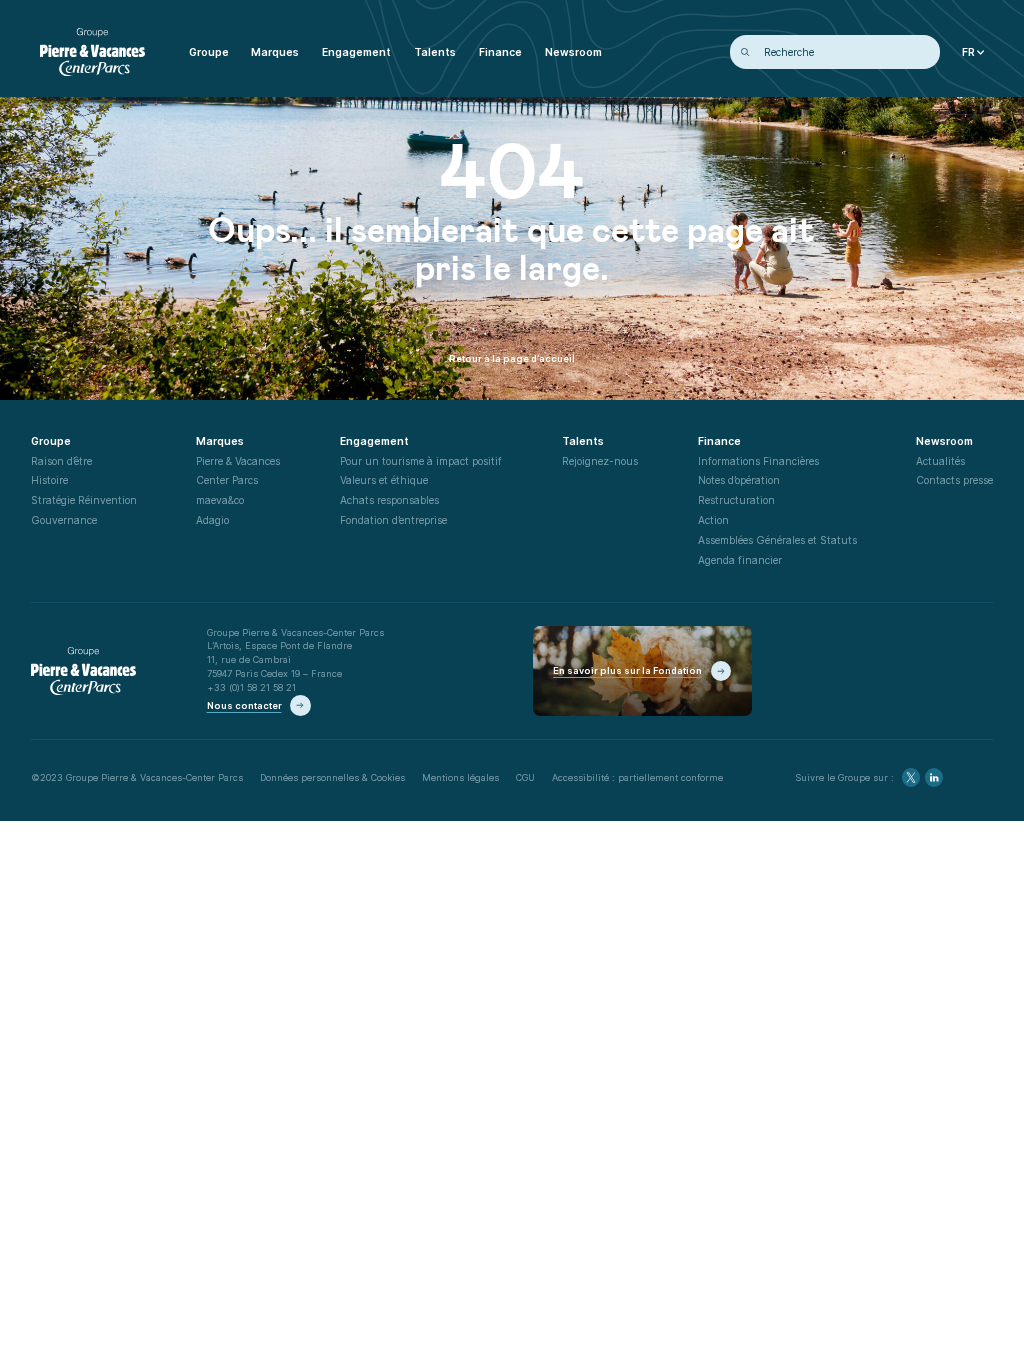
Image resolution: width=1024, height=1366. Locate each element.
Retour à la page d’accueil (512, 358)
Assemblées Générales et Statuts (777, 540)
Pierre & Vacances (238, 461)
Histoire (49, 480)
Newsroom (944, 441)
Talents (583, 441)
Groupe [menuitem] (209, 52)
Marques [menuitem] (275, 52)
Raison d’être (61, 461)
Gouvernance (64, 520)
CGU (525, 777)
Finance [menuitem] (500, 52)
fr (968, 52)
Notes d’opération (739, 480)
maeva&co (220, 500)
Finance (719, 441)
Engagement (374, 441)
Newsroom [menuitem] (573, 52)
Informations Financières (758, 461)
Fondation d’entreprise (393, 520)
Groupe (51, 441)
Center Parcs (227, 480)
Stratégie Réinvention (84, 500)
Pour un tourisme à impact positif (421, 461)
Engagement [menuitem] (356, 52)
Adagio (212, 520)
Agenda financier (740, 560)
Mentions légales (460, 777)
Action (713, 520)
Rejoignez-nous (600, 461)
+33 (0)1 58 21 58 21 (251, 687)
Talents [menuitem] (435, 52)
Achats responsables (389, 500)
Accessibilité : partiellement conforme (637, 777)
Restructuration (736, 500)
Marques (220, 441)
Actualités (940, 461)
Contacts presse (954, 480)
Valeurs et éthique (384, 480)
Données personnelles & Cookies (332, 777)
